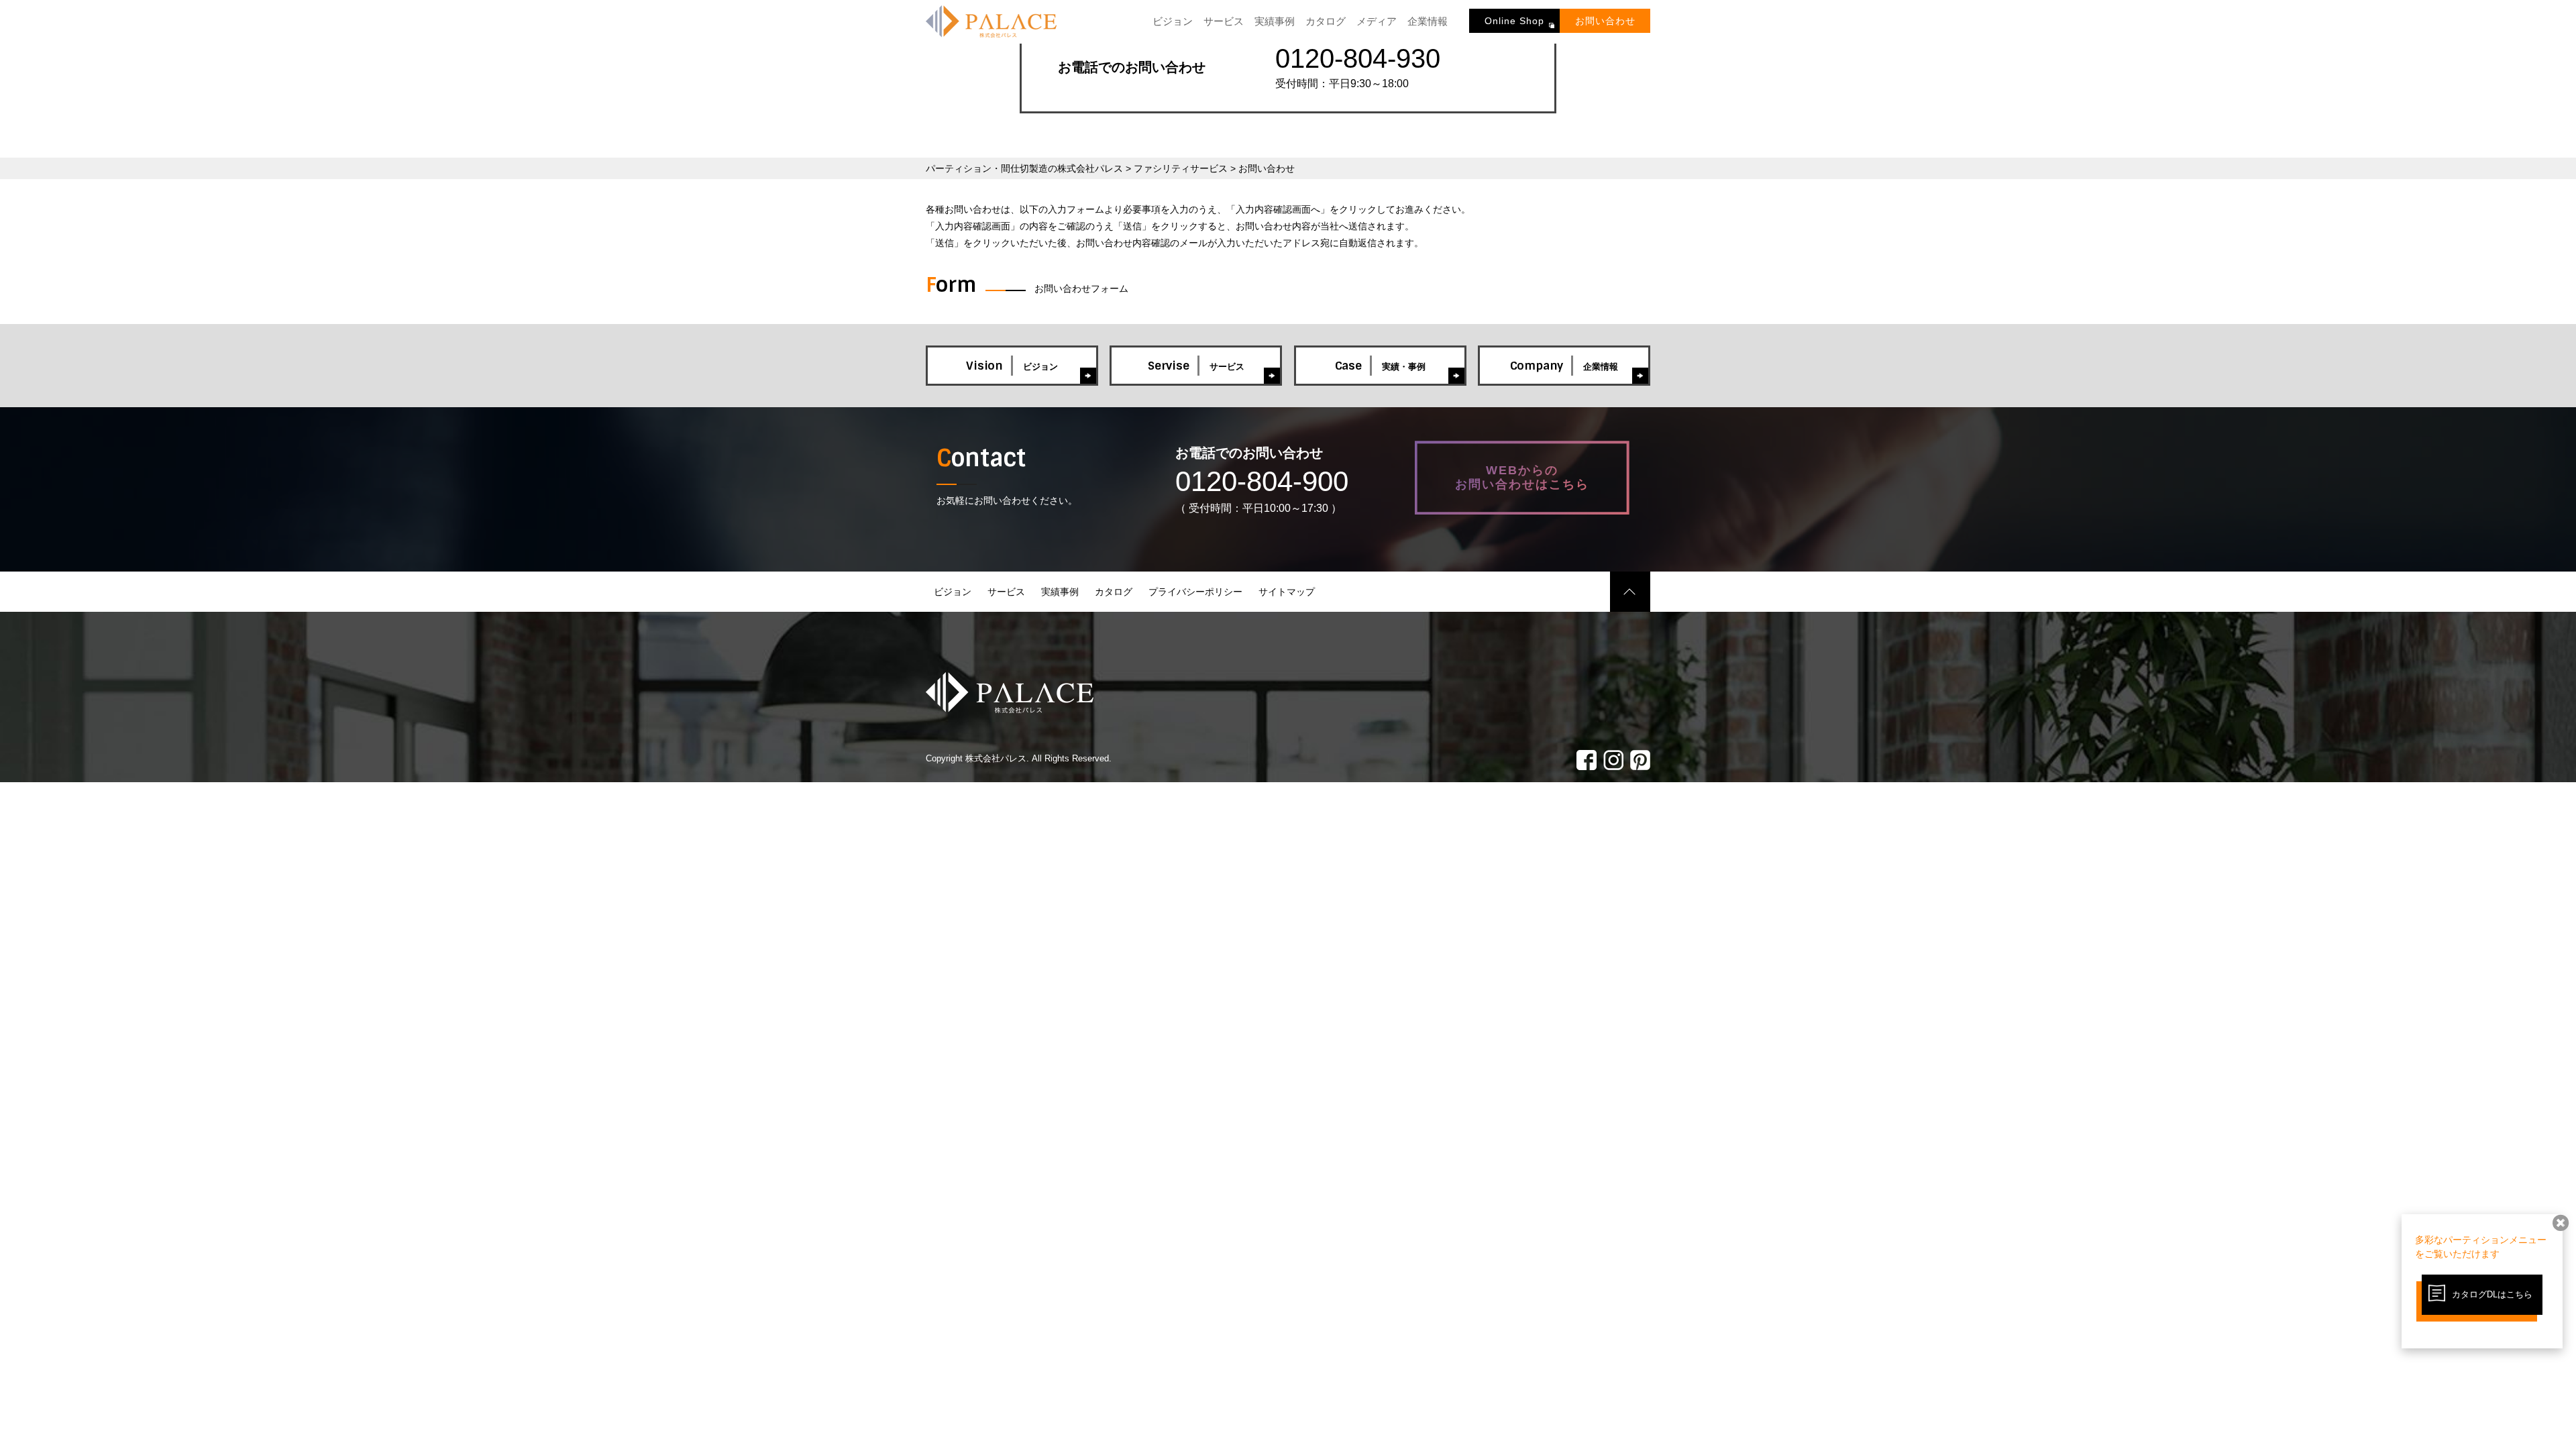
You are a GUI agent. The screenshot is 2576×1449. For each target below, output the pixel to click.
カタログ (1326, 21)
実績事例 (1275, 21)
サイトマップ (1287, 592)
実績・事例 (1380, 366)
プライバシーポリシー (1195, 592)
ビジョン (1173, 21)
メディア (1377, 21)
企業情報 (1428, 21)
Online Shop (1514, 21)
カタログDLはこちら (2492, 1294)
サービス (1224, 21)
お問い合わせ (1605, 21)
